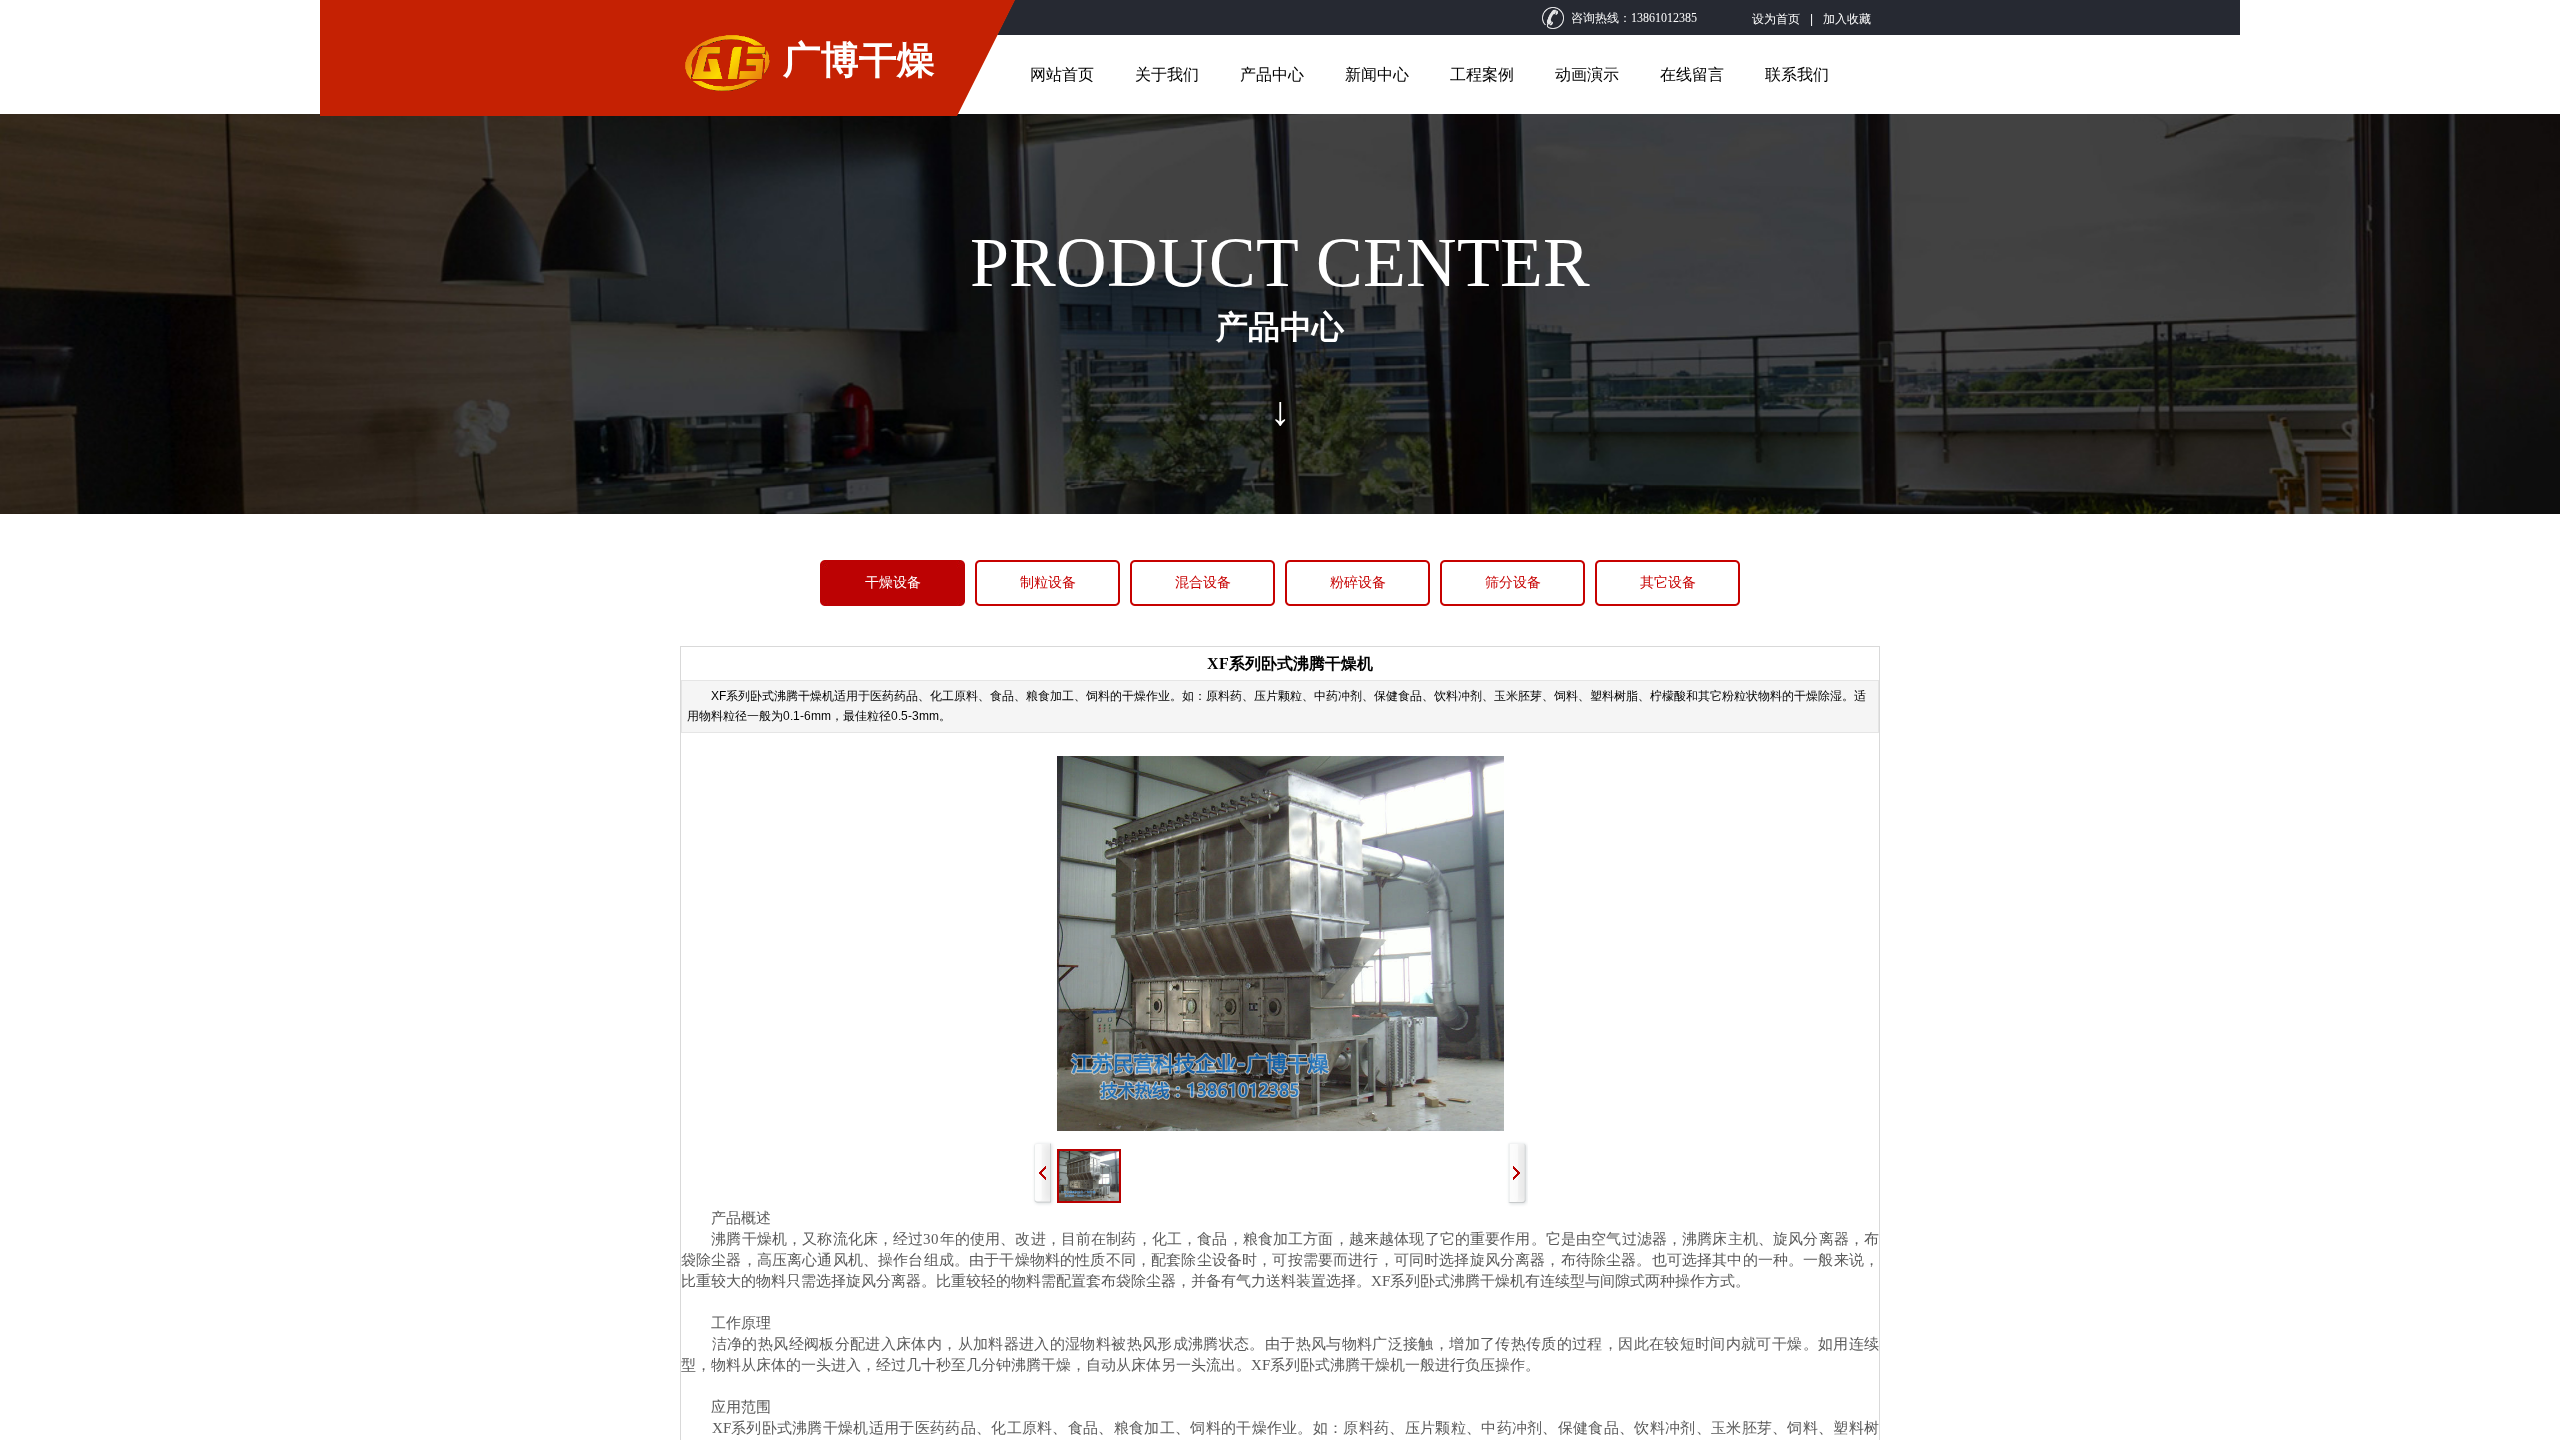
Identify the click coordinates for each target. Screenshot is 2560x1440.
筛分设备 (1513, 582)
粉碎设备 (1358, 582)
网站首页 (1062, 74)
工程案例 (1482, 74)
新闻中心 (1377, 74)
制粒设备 (1048, 582)
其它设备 (1668, 582)
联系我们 (1797, 74)
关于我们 (1167, 74)
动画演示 (1587, 74)
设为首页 (1776, 19)
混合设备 (1203, 582)
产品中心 (1272, 74)
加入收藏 (1847, 19)
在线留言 (1692, 74)
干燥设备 (893, 582)
